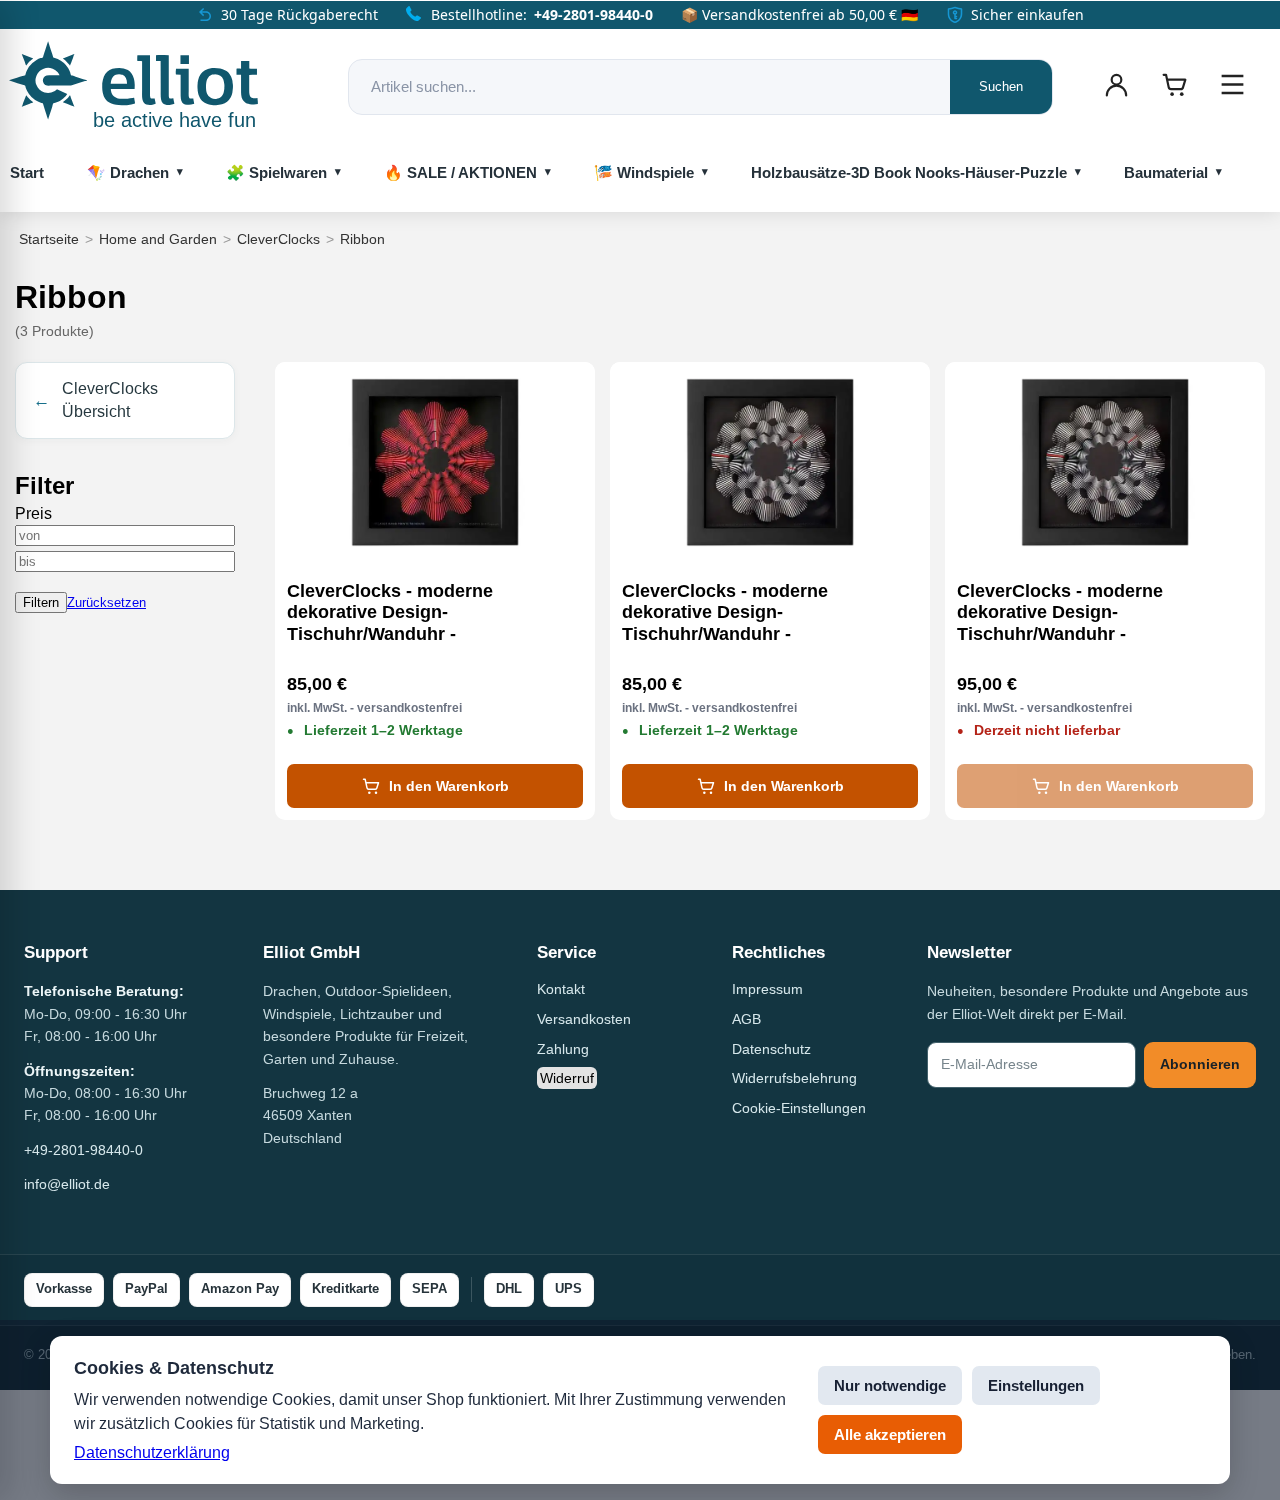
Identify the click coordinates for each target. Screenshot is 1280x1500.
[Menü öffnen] (1232, 85)
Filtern (41, 602)
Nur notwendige (890, 1385)
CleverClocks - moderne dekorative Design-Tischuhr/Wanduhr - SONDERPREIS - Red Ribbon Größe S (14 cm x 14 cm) (411, 613)
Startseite (49, 239)
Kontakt (561, 989)
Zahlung (563, 1049)
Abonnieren (1200, 1064)
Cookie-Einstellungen (799, 1108)
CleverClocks (278, 239)
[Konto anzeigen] (1116, 85)
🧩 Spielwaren (276, 172)
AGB (746, 1019)
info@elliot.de (67, 1184)
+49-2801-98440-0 (593, 14)
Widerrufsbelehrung (794, 1078)
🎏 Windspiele (644, 172)
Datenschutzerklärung (152, 1452)
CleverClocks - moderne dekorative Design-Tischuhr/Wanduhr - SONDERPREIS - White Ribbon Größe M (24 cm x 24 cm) (1088, 613)
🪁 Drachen (128, 172)
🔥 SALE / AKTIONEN (460, 172)
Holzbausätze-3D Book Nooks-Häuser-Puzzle (909, 172)
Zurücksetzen (106, 602)
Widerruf (567, 1078)
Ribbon (362, 239)
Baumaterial (1166, 172)
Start (27, 172)
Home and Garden (158, 239)
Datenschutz (771, 1049)
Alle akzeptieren (890, 1434)
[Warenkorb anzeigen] (1174, 85)
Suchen (1001, 86)
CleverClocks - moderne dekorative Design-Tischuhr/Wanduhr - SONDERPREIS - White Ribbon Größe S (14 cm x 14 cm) (753, 613)
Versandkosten (584, 1019)
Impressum (767, 989)
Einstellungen (1036, 1385)
